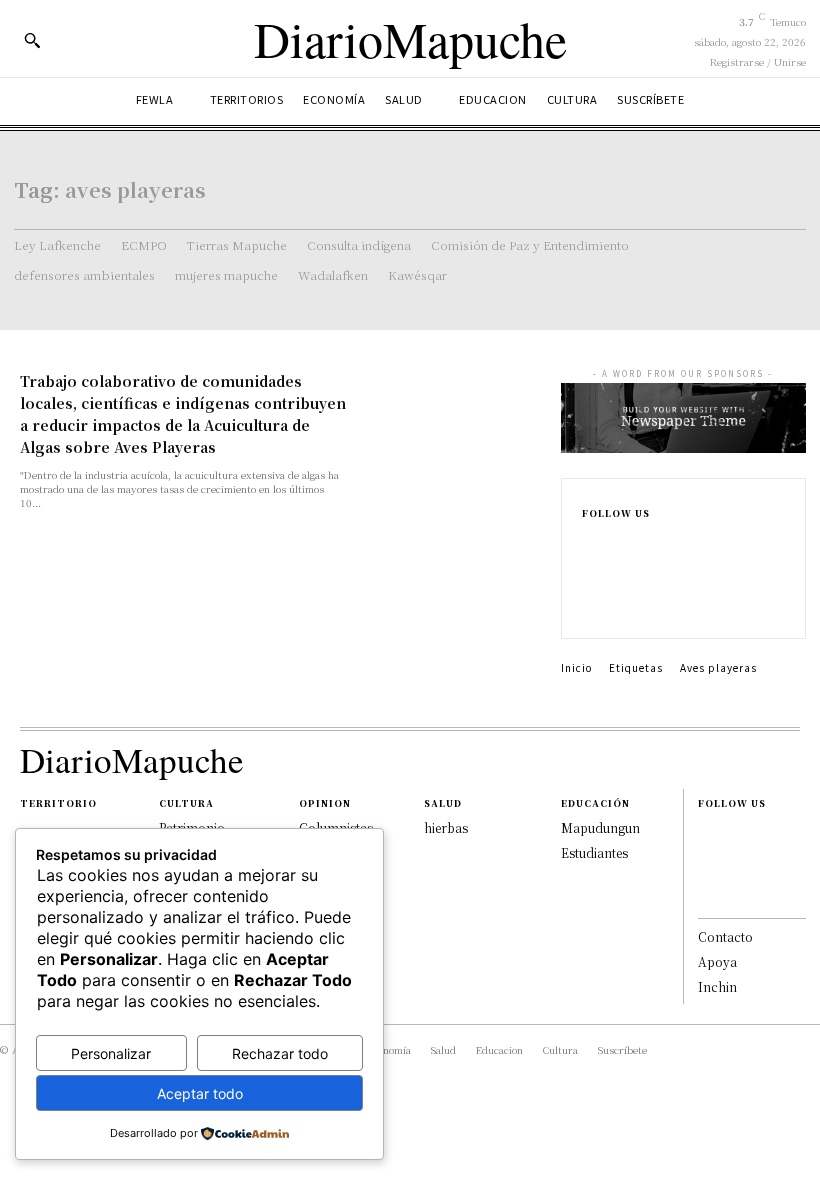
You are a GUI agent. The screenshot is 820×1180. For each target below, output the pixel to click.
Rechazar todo (280, 1053)
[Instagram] (592, 564)
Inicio (576, 667)
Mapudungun (600, 827)
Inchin (717, 986)
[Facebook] (592, 542)
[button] (32, 40)
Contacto (725, 936)
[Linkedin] (592, 586)
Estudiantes (594, 852)
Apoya (717, 961)
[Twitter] (592, 608)
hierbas (446, 827)
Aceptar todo (200, 1093)
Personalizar (111, 1053)
